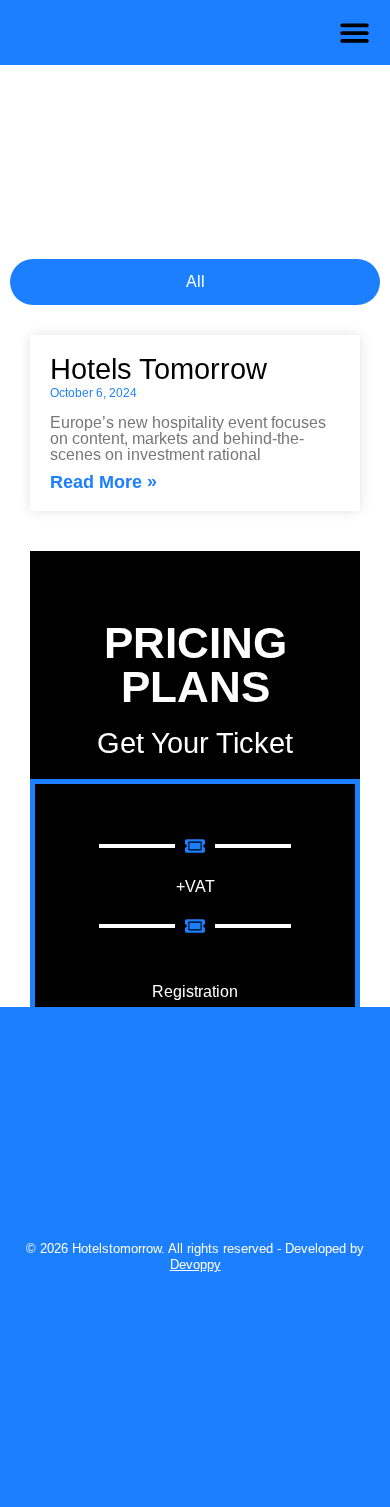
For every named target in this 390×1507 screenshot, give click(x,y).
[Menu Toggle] (354, 32)
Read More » (103, 481)
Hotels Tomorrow (162, 369)
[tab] (195, 282)
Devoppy (195, 1264)
